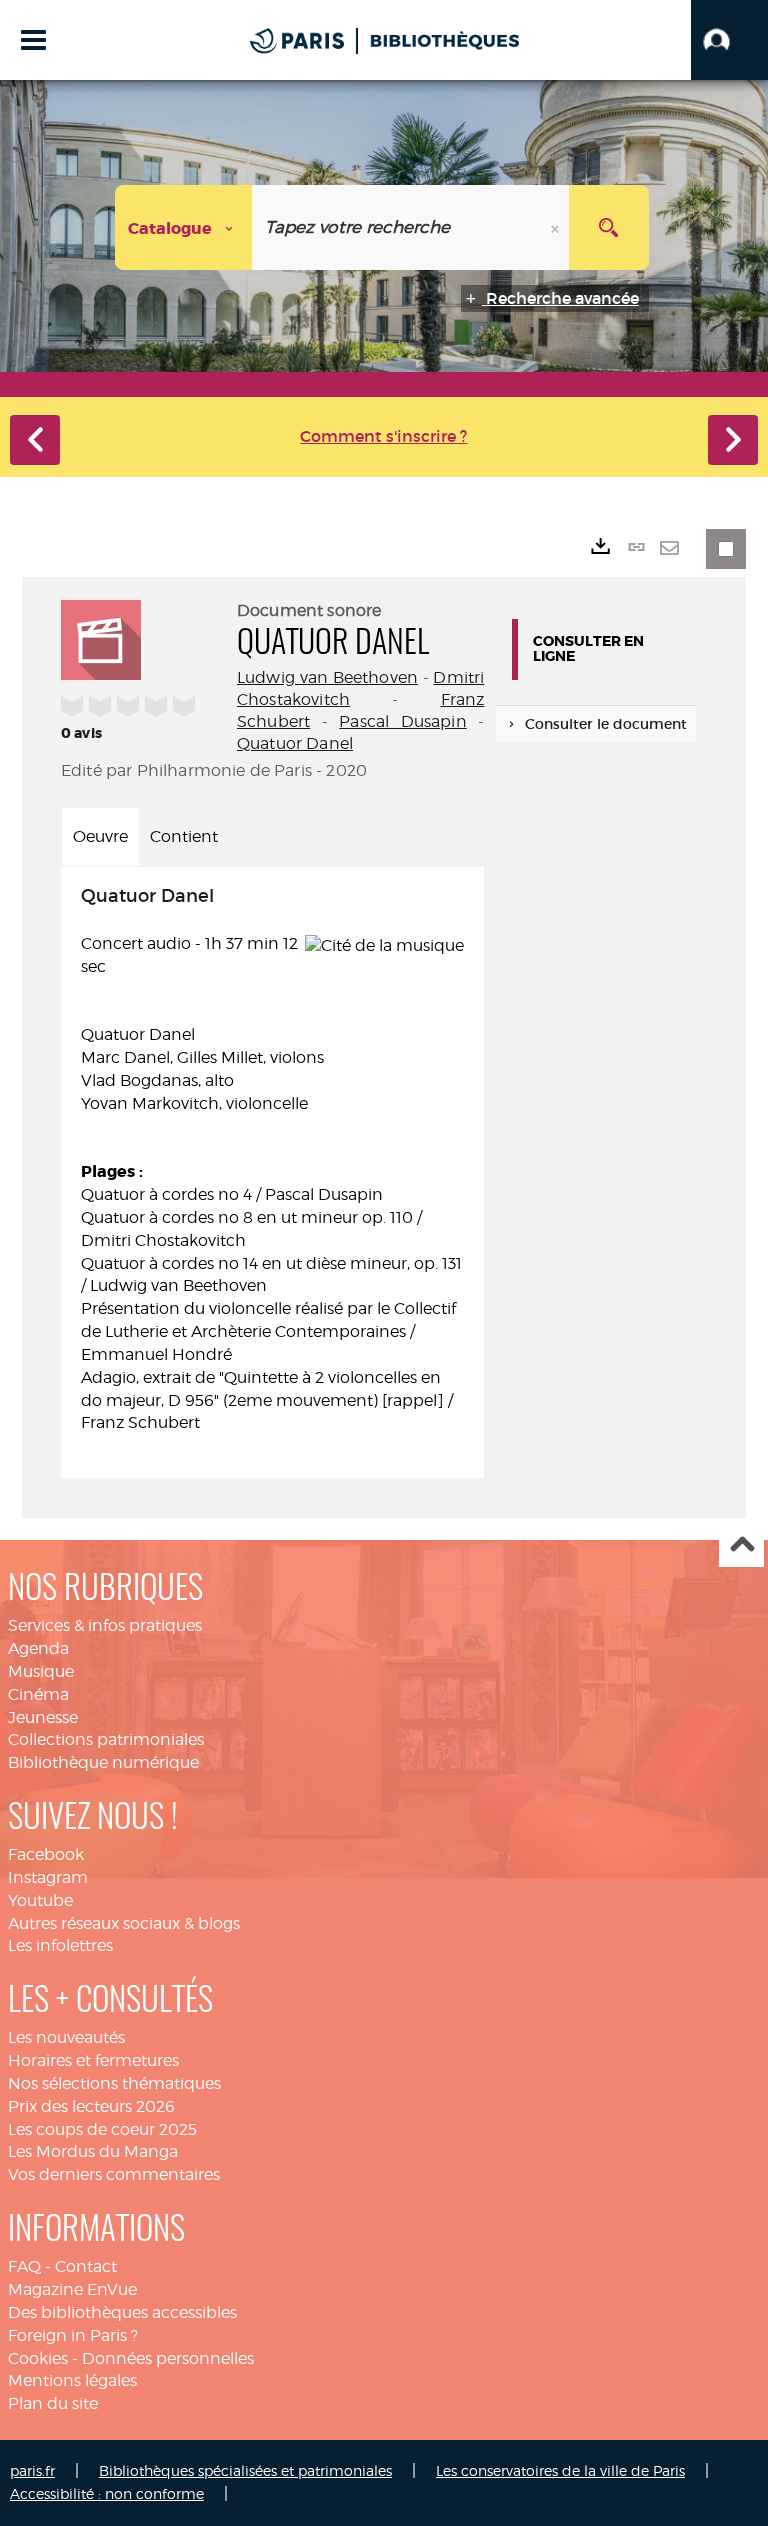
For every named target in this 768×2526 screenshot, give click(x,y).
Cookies (38, 2358)
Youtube (40, 1900)
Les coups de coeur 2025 (102, 2129)
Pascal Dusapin (403, 721)
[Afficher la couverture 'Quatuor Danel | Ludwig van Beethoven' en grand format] (101, 637)
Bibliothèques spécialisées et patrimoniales (245, 2470)
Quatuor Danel (295, 743)
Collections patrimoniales (106, 1739)
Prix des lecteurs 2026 (91, 2106)
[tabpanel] (272, 1172)
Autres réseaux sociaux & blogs (124, 1923)
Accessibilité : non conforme (107, 2493)
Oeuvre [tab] (100, 836)
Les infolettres (60, 1945)
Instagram (48, 1877)
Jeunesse (43, 1717)
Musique (41, 1671)
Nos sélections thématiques (114, 2083)
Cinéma (38, 1694)
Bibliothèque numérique (103, 1762)
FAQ (24, 2266)
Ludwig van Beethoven (327, 677)
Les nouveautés (66, 2037)
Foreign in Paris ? (73, 2335)
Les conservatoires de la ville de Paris (560, 2470)
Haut (741, 1545)
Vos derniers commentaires (114, 2174)
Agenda (38, 1648)
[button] (729, 40)
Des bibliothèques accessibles (122, 2312)
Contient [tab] (184, 836)
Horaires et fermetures (93, 2060)
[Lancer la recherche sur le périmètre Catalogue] (609, 227)
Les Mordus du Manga (93, 2151)
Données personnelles (168, 2358)
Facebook (46, 1854)
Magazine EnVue (72, 2289)
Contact (86, 2266)
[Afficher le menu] (33, 40)
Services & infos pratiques (105, 1625)
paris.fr (32, 2470)
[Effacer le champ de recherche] (557, 227)
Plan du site (53, 2403)
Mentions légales (72, 2380)
